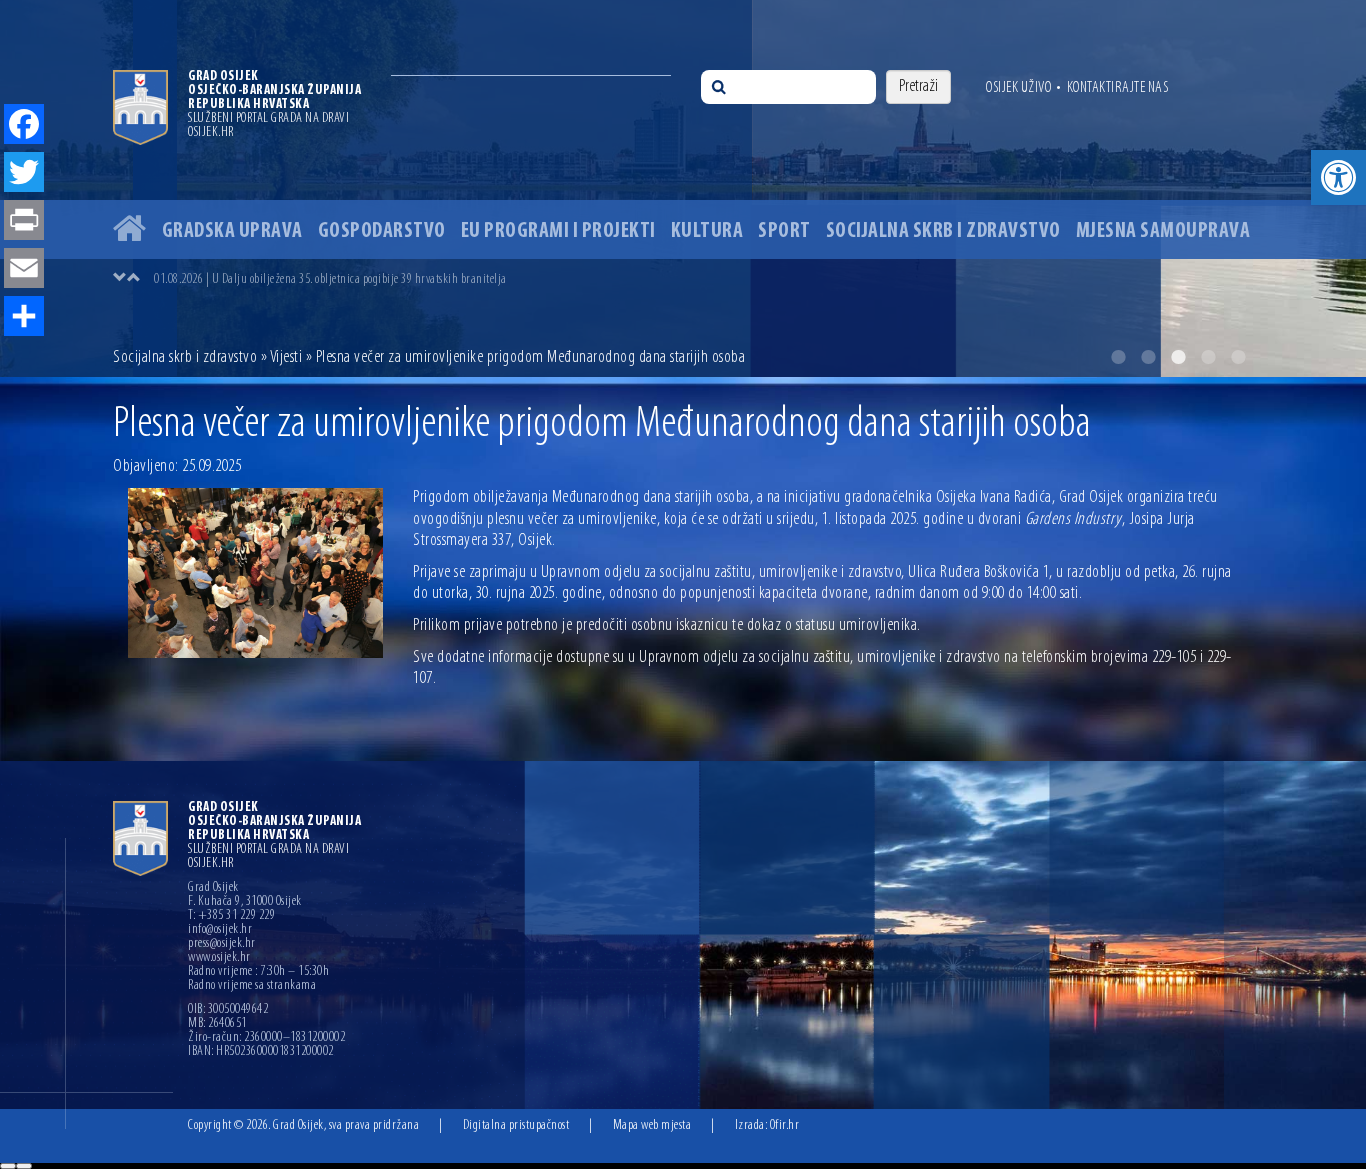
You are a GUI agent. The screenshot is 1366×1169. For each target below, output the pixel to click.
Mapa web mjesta (652, 1125)
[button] (1338, 177)
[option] (703, 279)
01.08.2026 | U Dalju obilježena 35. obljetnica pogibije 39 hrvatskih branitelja (330, 279)
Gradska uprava (232, 231)
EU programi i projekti (558, 231)
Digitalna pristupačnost (516, 1125)
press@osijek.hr (222, 944)
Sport (784, 231)
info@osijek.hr (220, 930)
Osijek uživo (1018, 88)
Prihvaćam (8, 1166)
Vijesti (286, 358)
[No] (24, 1166)
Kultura (707, 231)
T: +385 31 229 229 (231, 916)
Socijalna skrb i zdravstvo (943, 231)
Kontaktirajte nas (1118, 88)
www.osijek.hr (219, 958)
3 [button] (1178, 357)
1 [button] (1118, 357)
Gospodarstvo (382, 231)
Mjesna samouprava (1163, 231)
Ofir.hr (785, 1125)
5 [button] (1238, 357)
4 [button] (1208, 357)
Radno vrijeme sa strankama (252, 986)
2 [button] (1148, 357)
